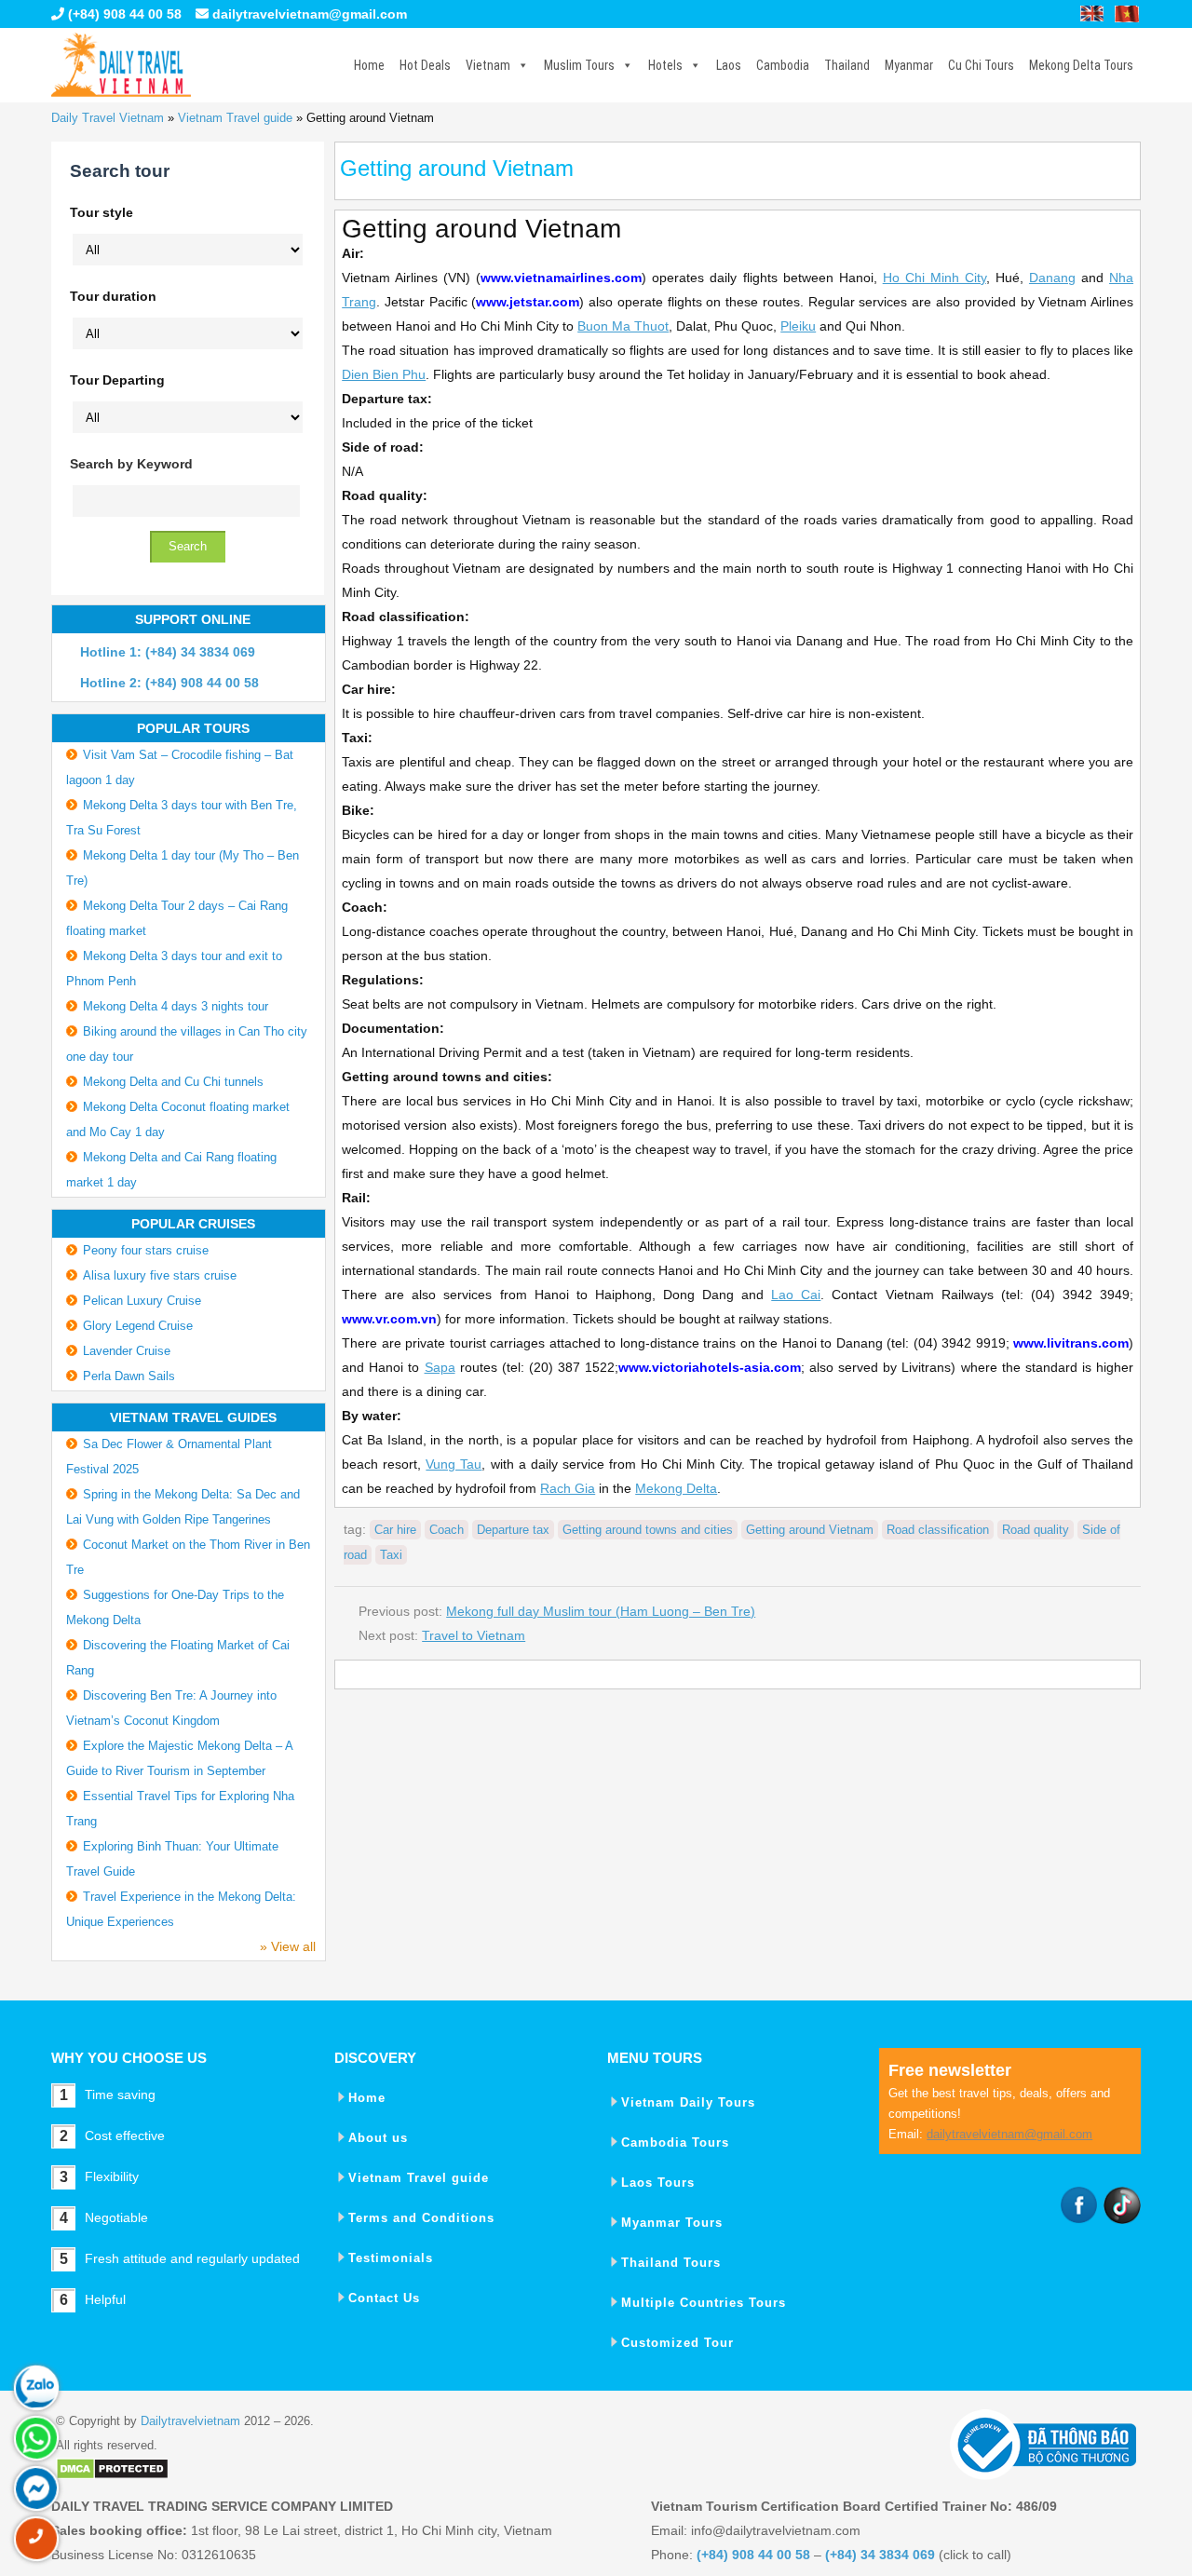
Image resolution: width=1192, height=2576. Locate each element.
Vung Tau (454, 1464)
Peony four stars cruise (146, 1250)
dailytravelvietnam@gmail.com (310, 14)
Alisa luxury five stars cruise (160, 1275)
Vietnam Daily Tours (688, 2102)
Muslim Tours (579, 65)
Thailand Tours (671, 2263)
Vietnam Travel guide (235, 118)
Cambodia (783, 65)
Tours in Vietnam (121, 65)
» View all (288, 1946)
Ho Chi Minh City (935, 278)
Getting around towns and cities (648, 1530)
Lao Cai (796, 1295)
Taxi (391, 1555)
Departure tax (513, 1530)
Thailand (847, 65)
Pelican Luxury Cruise (142, 1301)
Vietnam (488, 65)
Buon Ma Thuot (623, 326)
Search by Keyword (131, 464)
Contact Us (384, 2298)
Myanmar (909, 65)
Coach (447, 1530)
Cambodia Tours (675, 2142)
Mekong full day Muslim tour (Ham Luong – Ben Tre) (601, 1611)
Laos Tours (658, 2183)
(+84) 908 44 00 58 (123, 14)
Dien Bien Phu (384, 374)
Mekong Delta (676, 1488)
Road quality (1036, 1530)
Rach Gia (568, 1488)
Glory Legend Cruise (138, 1326)
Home (369, 65)
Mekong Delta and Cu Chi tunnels (173, 1082)
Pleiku (798, 326)
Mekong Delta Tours (1081, 65)
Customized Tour (677, 2343)
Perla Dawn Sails (129, 1376)
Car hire (395, 1530)
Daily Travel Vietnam (108, 118)
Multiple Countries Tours (704, 2303)
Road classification (938, 1530)
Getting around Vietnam (810, 1530)
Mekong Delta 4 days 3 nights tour (176, 1006)
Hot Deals (425, 65)
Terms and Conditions (421, 2218)
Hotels (665, 65)
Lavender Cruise (127, 1351)
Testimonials (391, 2258)
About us (378, 2138)
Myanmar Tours (672, 2223)
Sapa (440, 1367)
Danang (1052, 278)
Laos (729, 65)
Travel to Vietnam (474, 1635)
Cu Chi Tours (981, 65)
